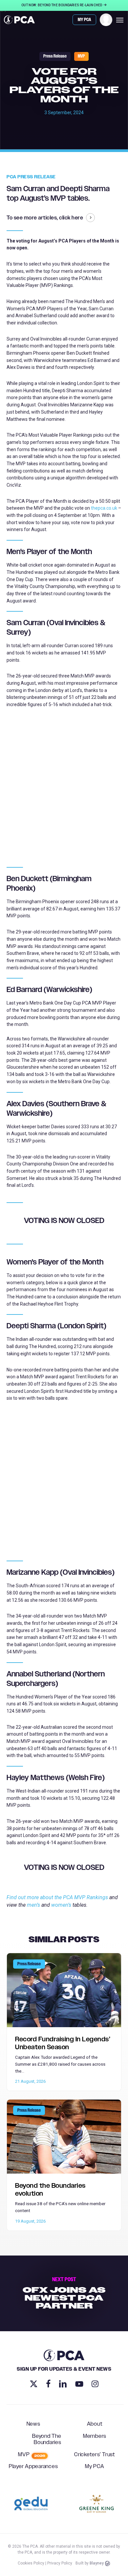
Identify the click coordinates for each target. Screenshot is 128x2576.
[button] (120, 20)
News (33, 2424)
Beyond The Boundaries (47, 2440)
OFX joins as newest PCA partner (64, 2293)
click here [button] (71, 218)
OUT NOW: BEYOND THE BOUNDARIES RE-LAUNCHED (62, 5)
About (95, 2424)
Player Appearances (33, 2467)
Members (95, 2436)
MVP (81, 56)
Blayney (97, 2563)
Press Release (55, 56)
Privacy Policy (60, 2563)
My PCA (95, 2467)
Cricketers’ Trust (95, 2455)
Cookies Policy (31, 2563)
